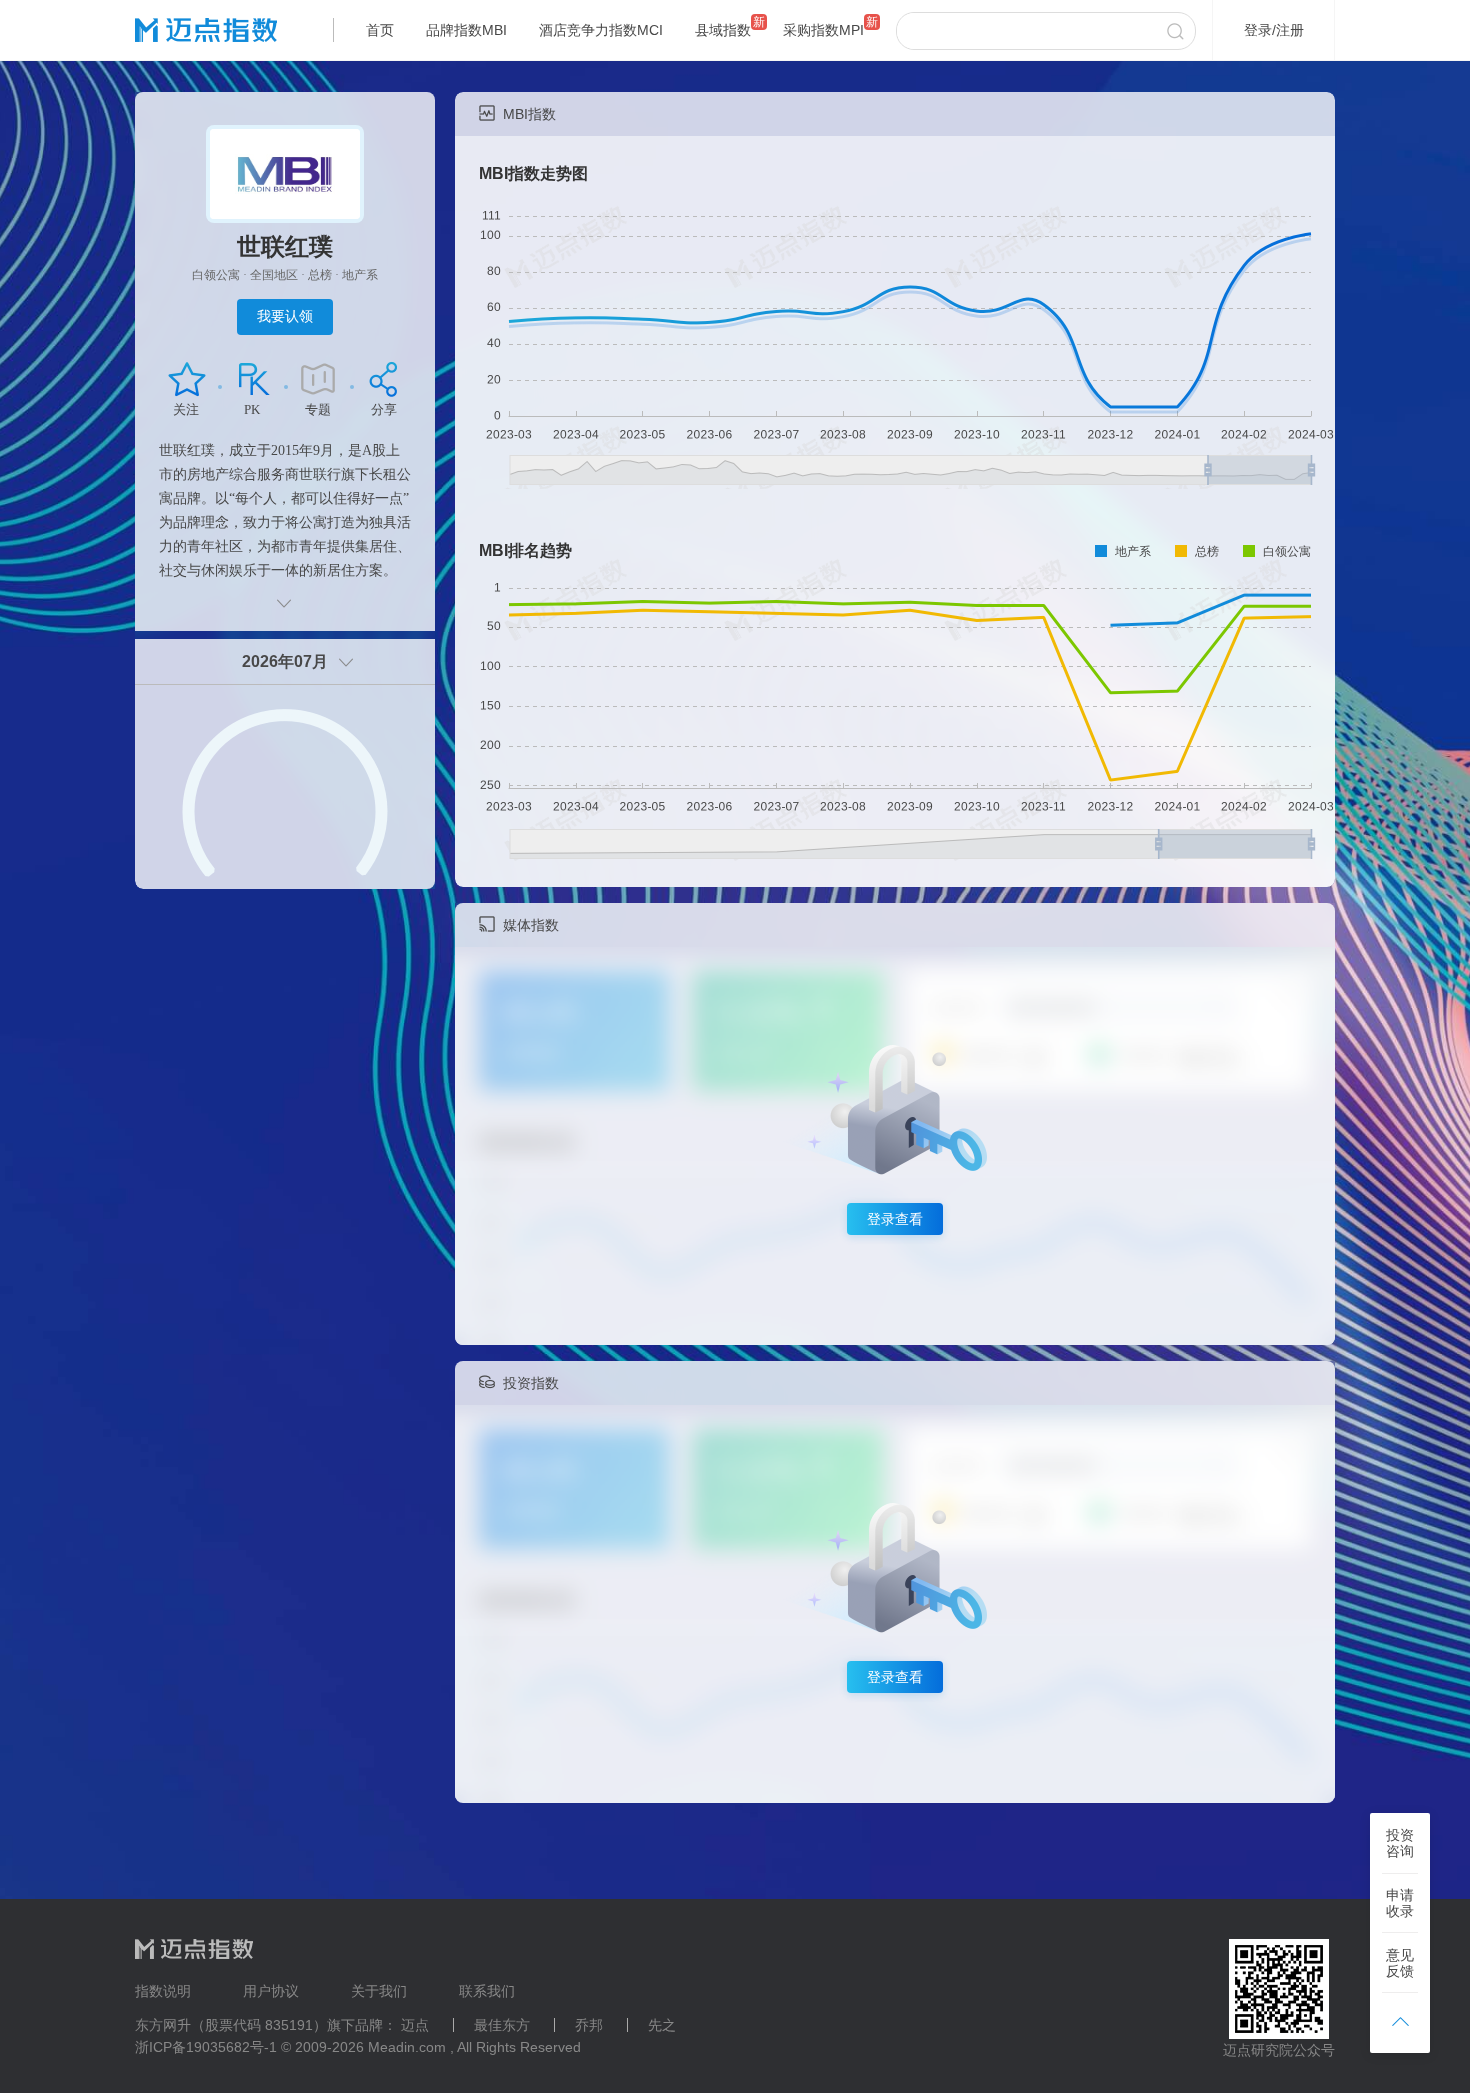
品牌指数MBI (466, 30)
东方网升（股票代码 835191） (231, 2025)
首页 (380, 30)
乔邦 (589, 2025)
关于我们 (379, 1991)
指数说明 (163, 1991)
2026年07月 (285, 661)
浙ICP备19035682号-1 (206, 2047)
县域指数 (723, 30)
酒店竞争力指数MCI (601, 30)
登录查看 (895, 1219)
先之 (662, 2025)
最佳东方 (502, 2025)
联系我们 (487, 1991)
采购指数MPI (823, 30)
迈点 (415, 2025)
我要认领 (285, 316)
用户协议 (271, 1991)
